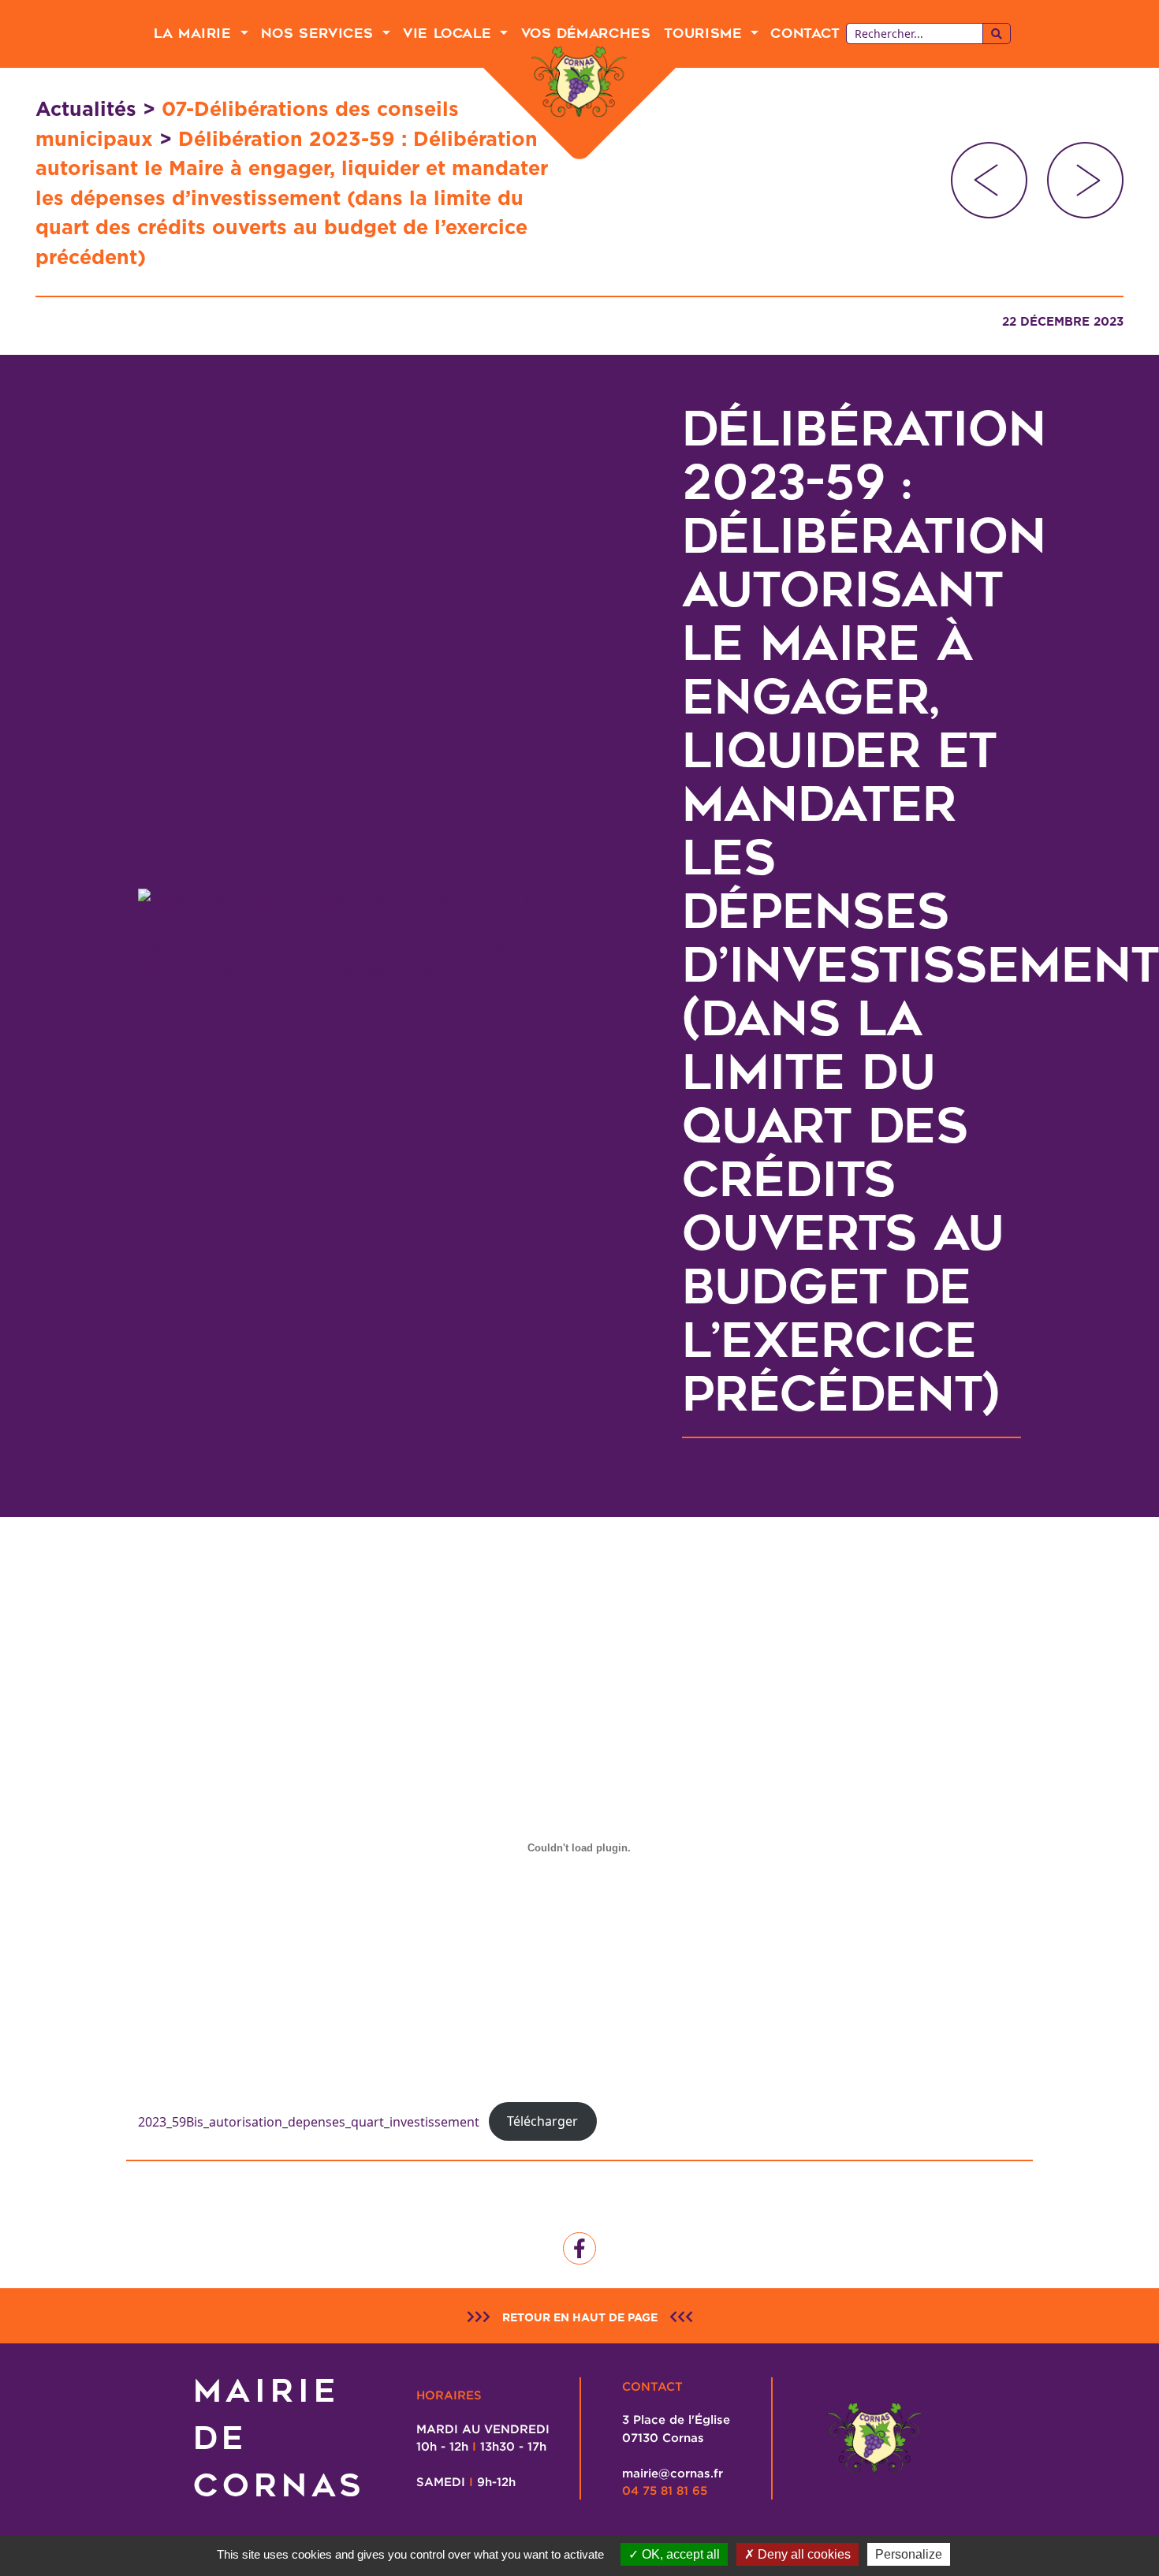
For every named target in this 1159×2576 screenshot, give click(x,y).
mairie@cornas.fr (673, 2473)
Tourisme (706, 33)
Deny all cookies (803, 2554)
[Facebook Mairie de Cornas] (579, 2249)
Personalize (909, 2554)
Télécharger (542, 2121)
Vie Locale (450, 33)
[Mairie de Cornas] (579, 82)
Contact (805, 33)
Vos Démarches (586, 33)
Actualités (86, 109)
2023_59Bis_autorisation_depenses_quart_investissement (309, 2121)
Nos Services (320, 33)
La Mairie (195, 33)
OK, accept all (679, 2554)
